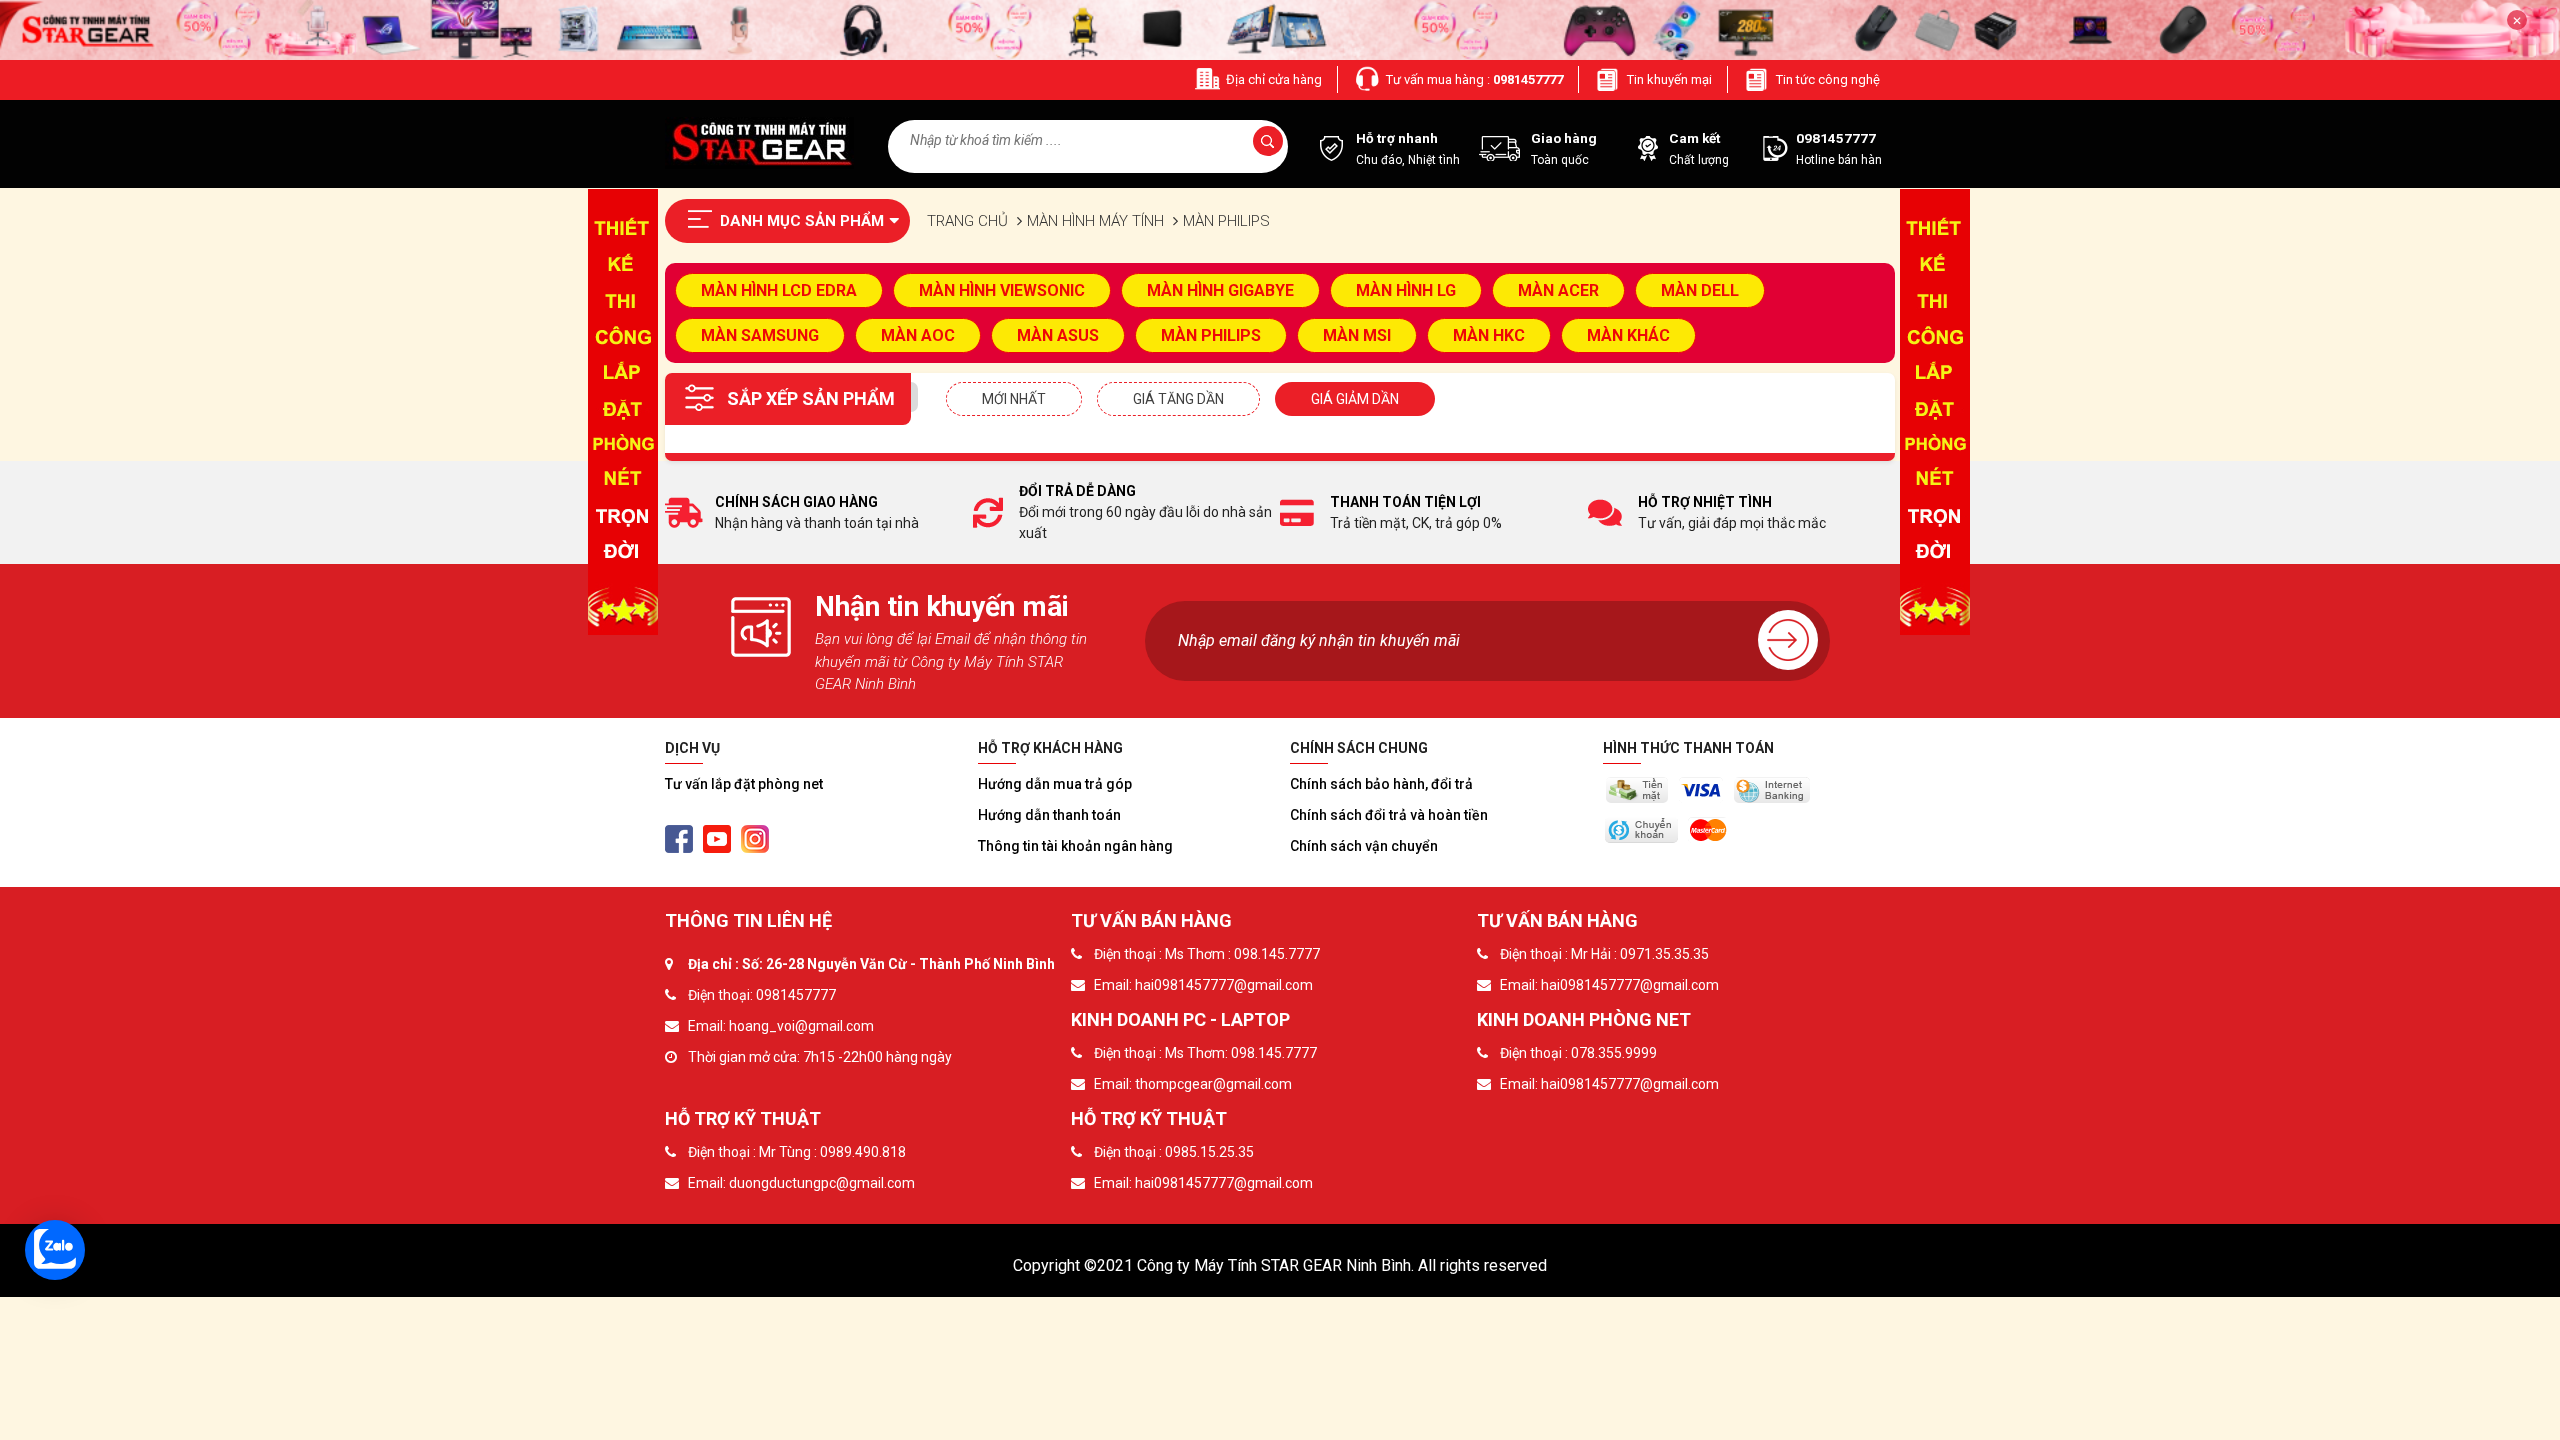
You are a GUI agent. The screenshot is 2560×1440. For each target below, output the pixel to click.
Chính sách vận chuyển (1364, 846)
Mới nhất (1014, 399)
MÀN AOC (918, 335)
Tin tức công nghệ (1828, 79)
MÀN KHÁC (1628, 335)
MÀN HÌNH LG (1406, 290)
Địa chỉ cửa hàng (1274, 79)
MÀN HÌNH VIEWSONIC (1002, 290)
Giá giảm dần (1355, 399)
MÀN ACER (1558, 290)
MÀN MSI (1357, 335)
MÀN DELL (1700, 290)
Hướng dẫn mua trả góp (1055, 784)
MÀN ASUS (1058, 335)
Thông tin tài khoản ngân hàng (1075, 846)
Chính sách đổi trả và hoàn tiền (1389, 815)
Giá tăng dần (1178, 399)
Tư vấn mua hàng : (1474, 79)
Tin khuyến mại (1669, 79)
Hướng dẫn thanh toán (1049, 815)
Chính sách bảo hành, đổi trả (1381, 784)
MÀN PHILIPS (1211, 335)
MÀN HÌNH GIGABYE (1220, 290)
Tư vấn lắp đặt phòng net (744, 784)
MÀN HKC (1489, 335)
